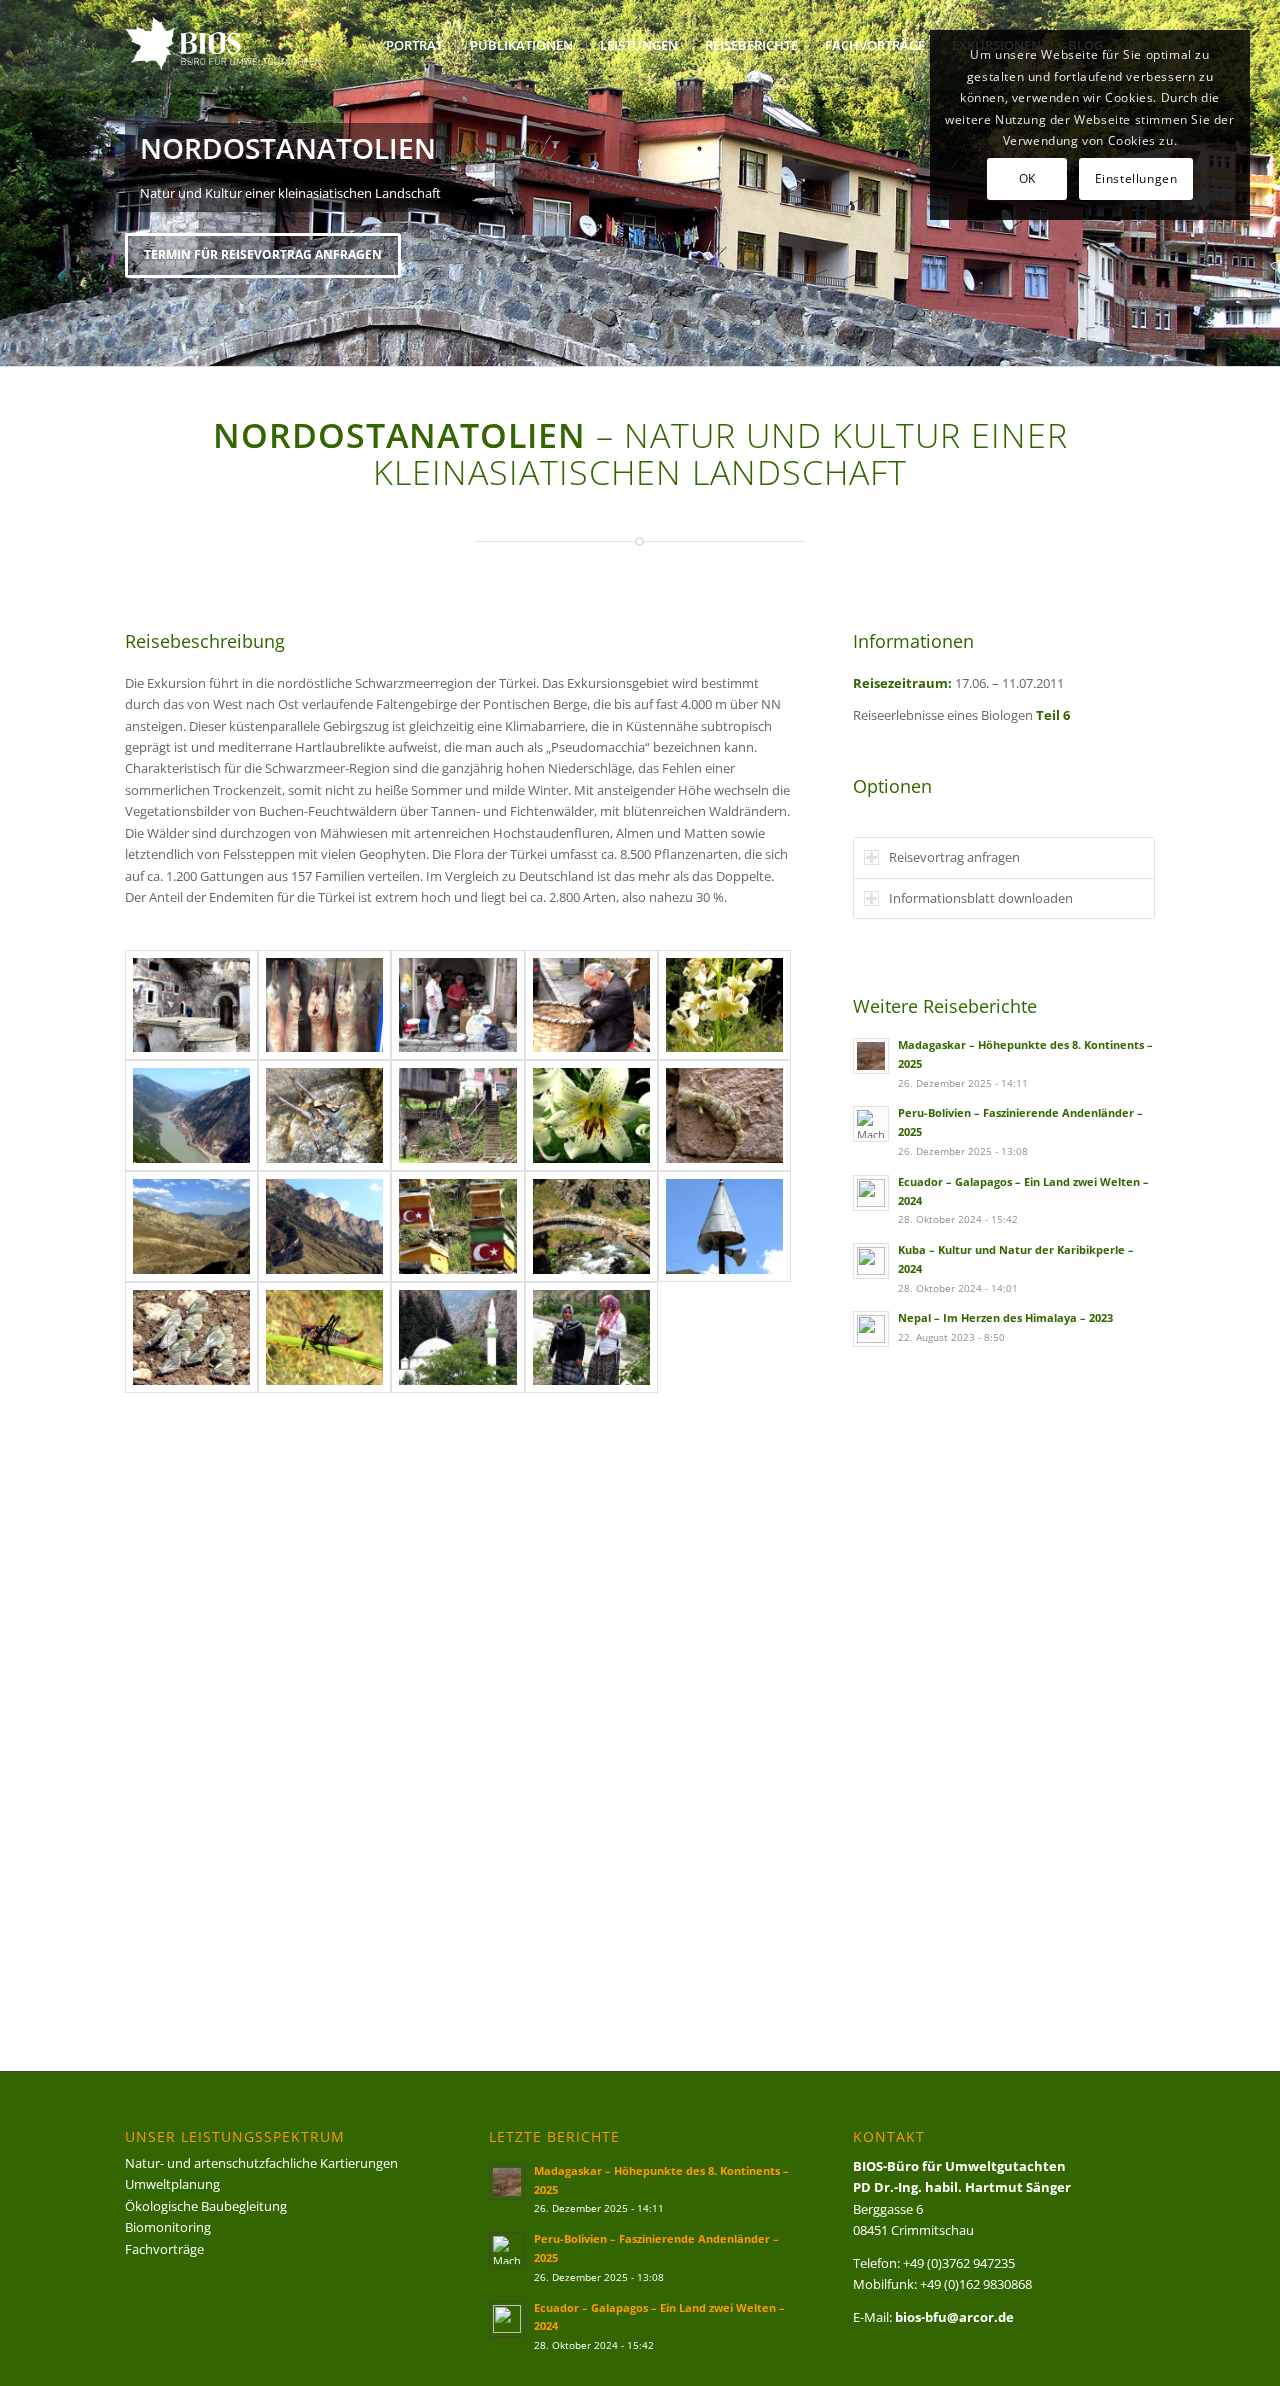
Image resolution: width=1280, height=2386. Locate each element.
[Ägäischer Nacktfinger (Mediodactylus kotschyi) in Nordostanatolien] (724, 1115)
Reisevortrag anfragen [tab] (954, 857)
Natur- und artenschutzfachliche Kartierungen (261, 2163)
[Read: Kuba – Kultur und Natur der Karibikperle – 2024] (871, 1261)
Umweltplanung (172, 2184)
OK (1027, 178)
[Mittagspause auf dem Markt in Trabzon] (591, 1005)
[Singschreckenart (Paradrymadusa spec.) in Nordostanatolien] (324, 1115)
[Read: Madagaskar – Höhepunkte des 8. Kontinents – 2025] (871, 1056)
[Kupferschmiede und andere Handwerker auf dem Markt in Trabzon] (457, 1005)
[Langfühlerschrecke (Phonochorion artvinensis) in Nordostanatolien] (324, 1337)
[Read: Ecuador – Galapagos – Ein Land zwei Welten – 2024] (871, 1193)
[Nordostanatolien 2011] (457, 1337)
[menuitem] (414, 45)
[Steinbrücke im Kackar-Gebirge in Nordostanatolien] (591, 1226)
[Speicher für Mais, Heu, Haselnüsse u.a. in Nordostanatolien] (457, 1115)
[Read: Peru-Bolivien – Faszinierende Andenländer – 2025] (871, 1124)
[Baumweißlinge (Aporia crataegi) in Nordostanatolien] (191, 1337)
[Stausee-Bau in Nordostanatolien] (191, 1115)
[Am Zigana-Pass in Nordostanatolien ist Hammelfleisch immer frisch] (324, 1005)
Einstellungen (1136, 178)
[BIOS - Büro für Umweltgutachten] (247, 45)
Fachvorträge (164, 2249)
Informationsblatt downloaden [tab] (981, 898)
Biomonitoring (168, 2227)
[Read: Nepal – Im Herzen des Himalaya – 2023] (871, 1329)
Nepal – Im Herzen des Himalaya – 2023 (1005, 1317)
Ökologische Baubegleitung (206, 2206)
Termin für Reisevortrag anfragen (263, 254)
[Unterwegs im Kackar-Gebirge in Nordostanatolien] (724, 1226)
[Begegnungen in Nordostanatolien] (591, 1337)
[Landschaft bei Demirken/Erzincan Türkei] (324, 1226)
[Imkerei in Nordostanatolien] (457, 1226)
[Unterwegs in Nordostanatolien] (191, 1226)
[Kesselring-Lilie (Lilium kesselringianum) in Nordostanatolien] (724, 1005)
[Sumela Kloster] (191, 1005)
